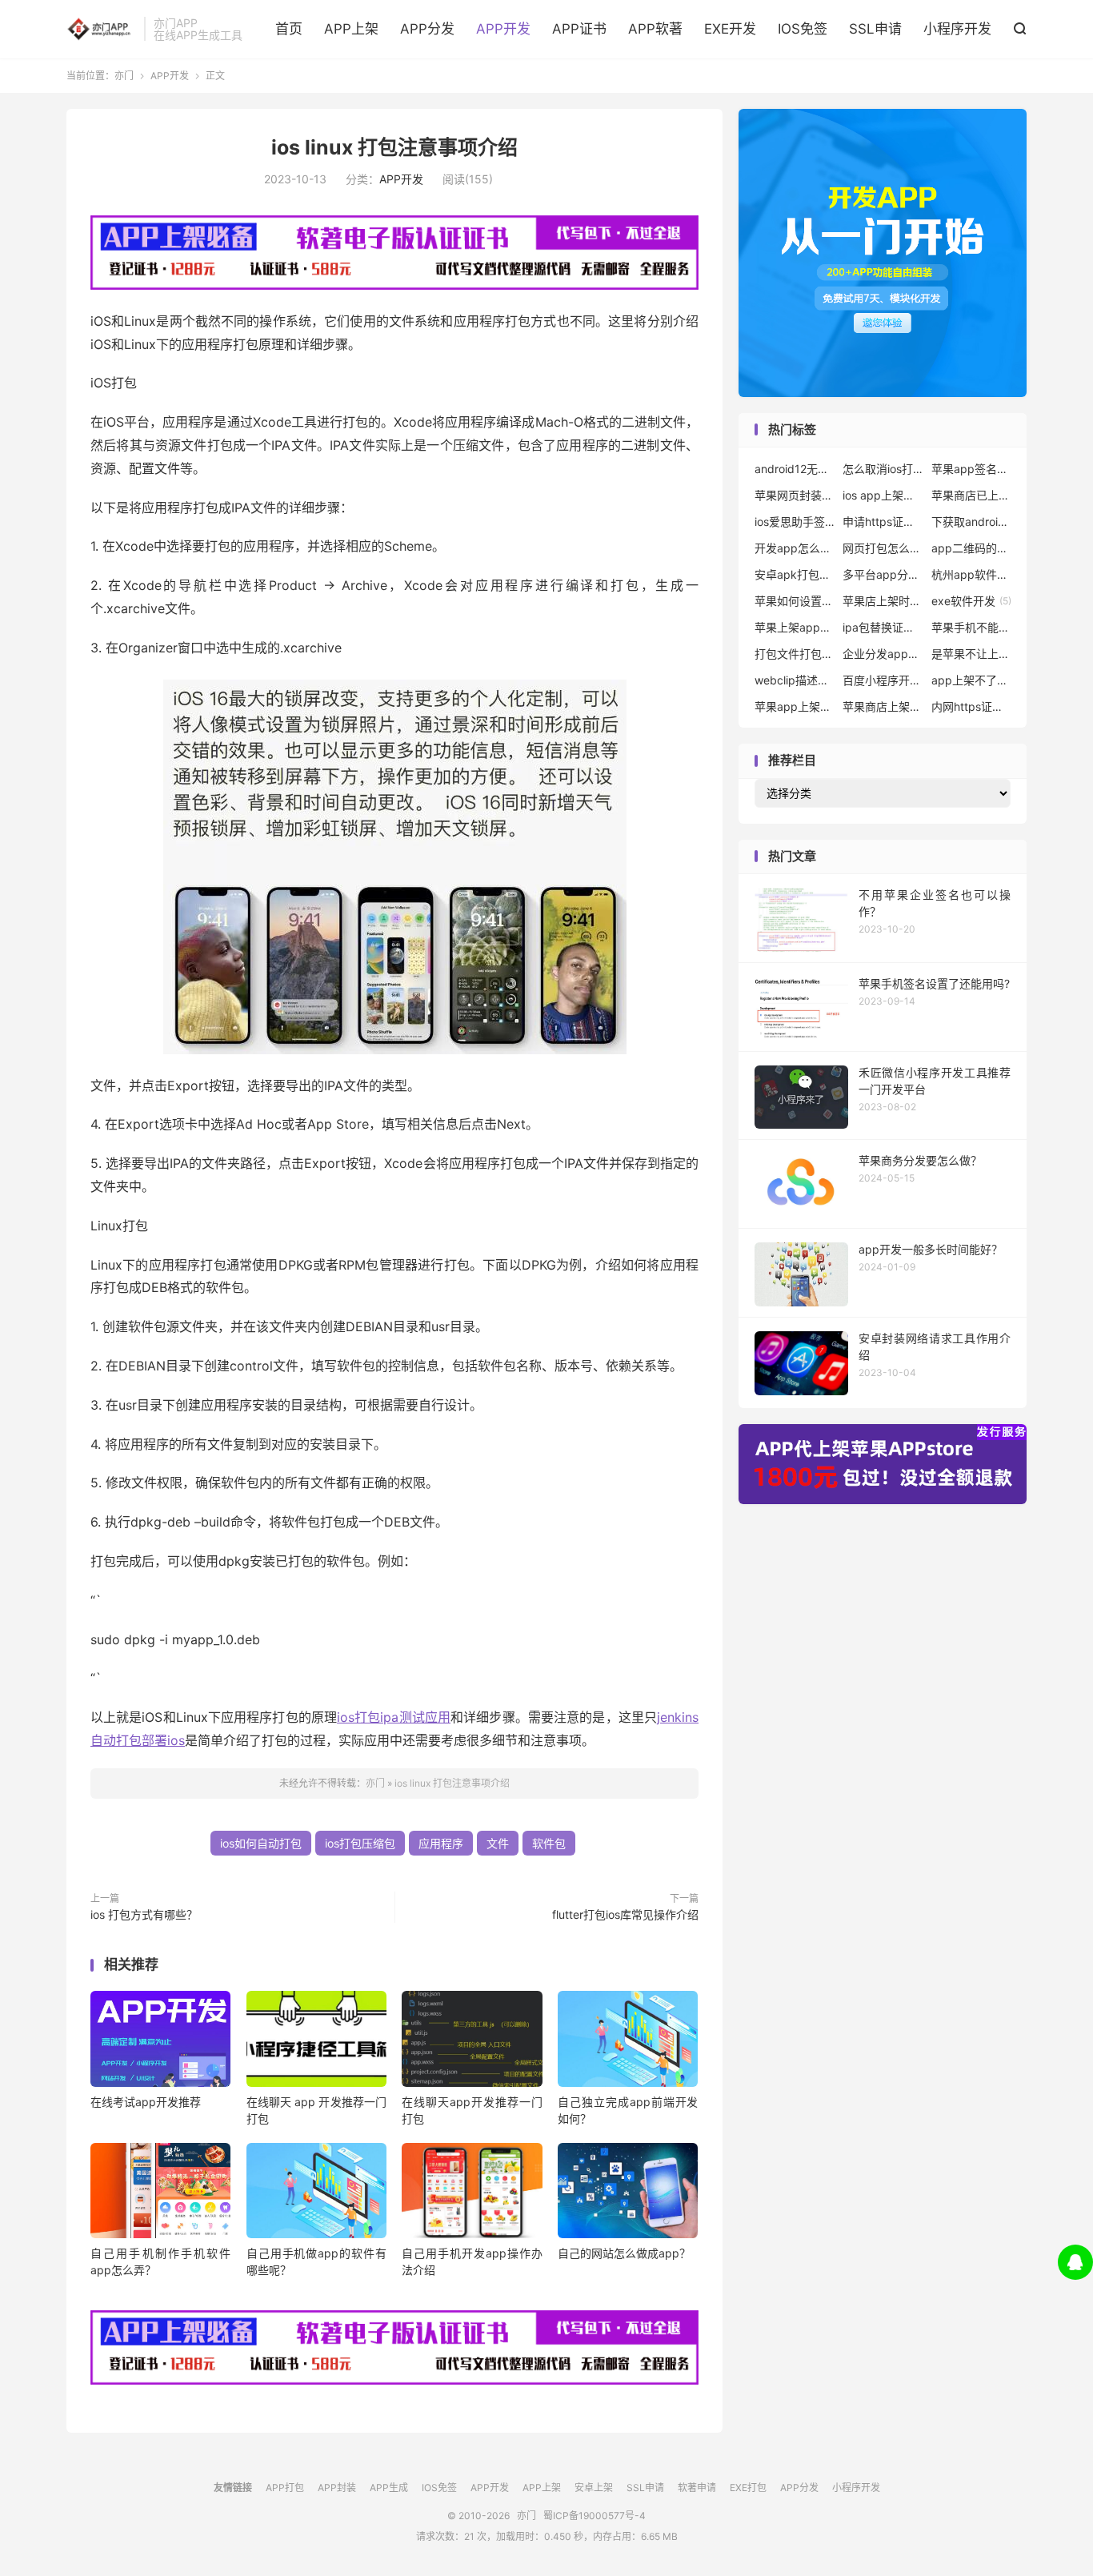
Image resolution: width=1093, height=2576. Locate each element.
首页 (289, 29)
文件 (498, 1843)
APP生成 (389, 2488)
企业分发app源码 (883, 654)
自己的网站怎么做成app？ (624, 2253)
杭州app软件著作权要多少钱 (971, 574)
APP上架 (351, 29)
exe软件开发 (971, 601)
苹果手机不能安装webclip (971, 627)
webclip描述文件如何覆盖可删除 (795, 680)
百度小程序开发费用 (883, 680)
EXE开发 (730, 29)
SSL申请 (875, 29)
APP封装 (337, 2488)
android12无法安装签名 (795, 469)
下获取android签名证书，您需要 (971, 522)
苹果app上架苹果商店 (795, 706)
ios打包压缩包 (360, 1843)
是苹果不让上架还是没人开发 (971, 654)
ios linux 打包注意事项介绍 (394, 147)
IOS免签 (803, 29)
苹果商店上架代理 (883, 706)
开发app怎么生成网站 (795, 548)
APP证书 (579, 29)
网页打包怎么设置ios (883, 548)
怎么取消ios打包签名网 (883, 469)
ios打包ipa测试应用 (394, 1717)
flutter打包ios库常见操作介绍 (625, 1914)
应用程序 (441, 1843)
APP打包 (285, 2488)
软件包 (549, 1843)
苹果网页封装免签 (795, 495)
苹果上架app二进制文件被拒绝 (795, 627)
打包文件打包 (795, 654)
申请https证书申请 (883, 522)
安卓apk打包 (795, 574)
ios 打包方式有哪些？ (144, 1914)
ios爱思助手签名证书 (795, 522)
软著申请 (697, 2488)
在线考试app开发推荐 (146, 2102)
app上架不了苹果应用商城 (971, 680)
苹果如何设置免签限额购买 (795, 601)
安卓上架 (594, 2488)
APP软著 (655, 29)
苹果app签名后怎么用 (971, 469)
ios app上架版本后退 (883, 495)
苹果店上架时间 (883, 601)
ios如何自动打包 (261, 1843)
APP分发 (427, 29)
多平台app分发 (883, 574)
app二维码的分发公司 (971, 548)
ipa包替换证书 (883, 627)
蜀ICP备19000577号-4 (595, 2516)
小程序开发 (957, 29)
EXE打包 (748, 2488)
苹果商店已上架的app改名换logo (971, 495)
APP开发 (503, 29)
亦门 (101, 29)
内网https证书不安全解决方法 (971, 706)
